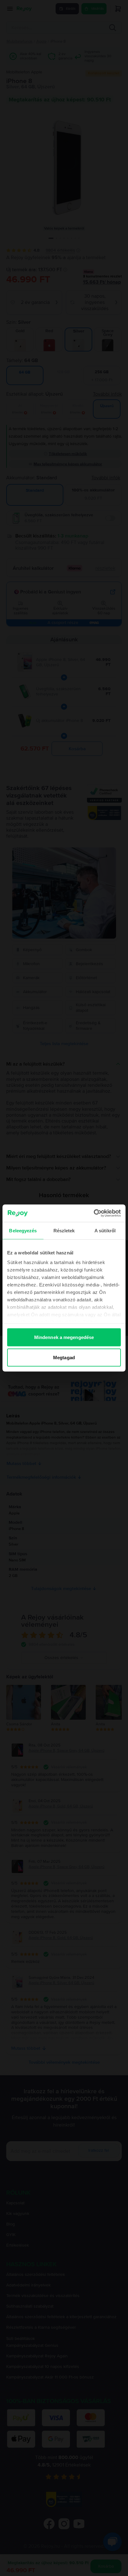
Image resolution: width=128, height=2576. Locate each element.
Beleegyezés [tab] (23, 1230)
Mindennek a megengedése (64, 1337)
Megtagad (64, 1358)
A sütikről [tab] (105, 1230)
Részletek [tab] (64, 1230)
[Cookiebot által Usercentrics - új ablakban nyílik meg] (94, 1213)
